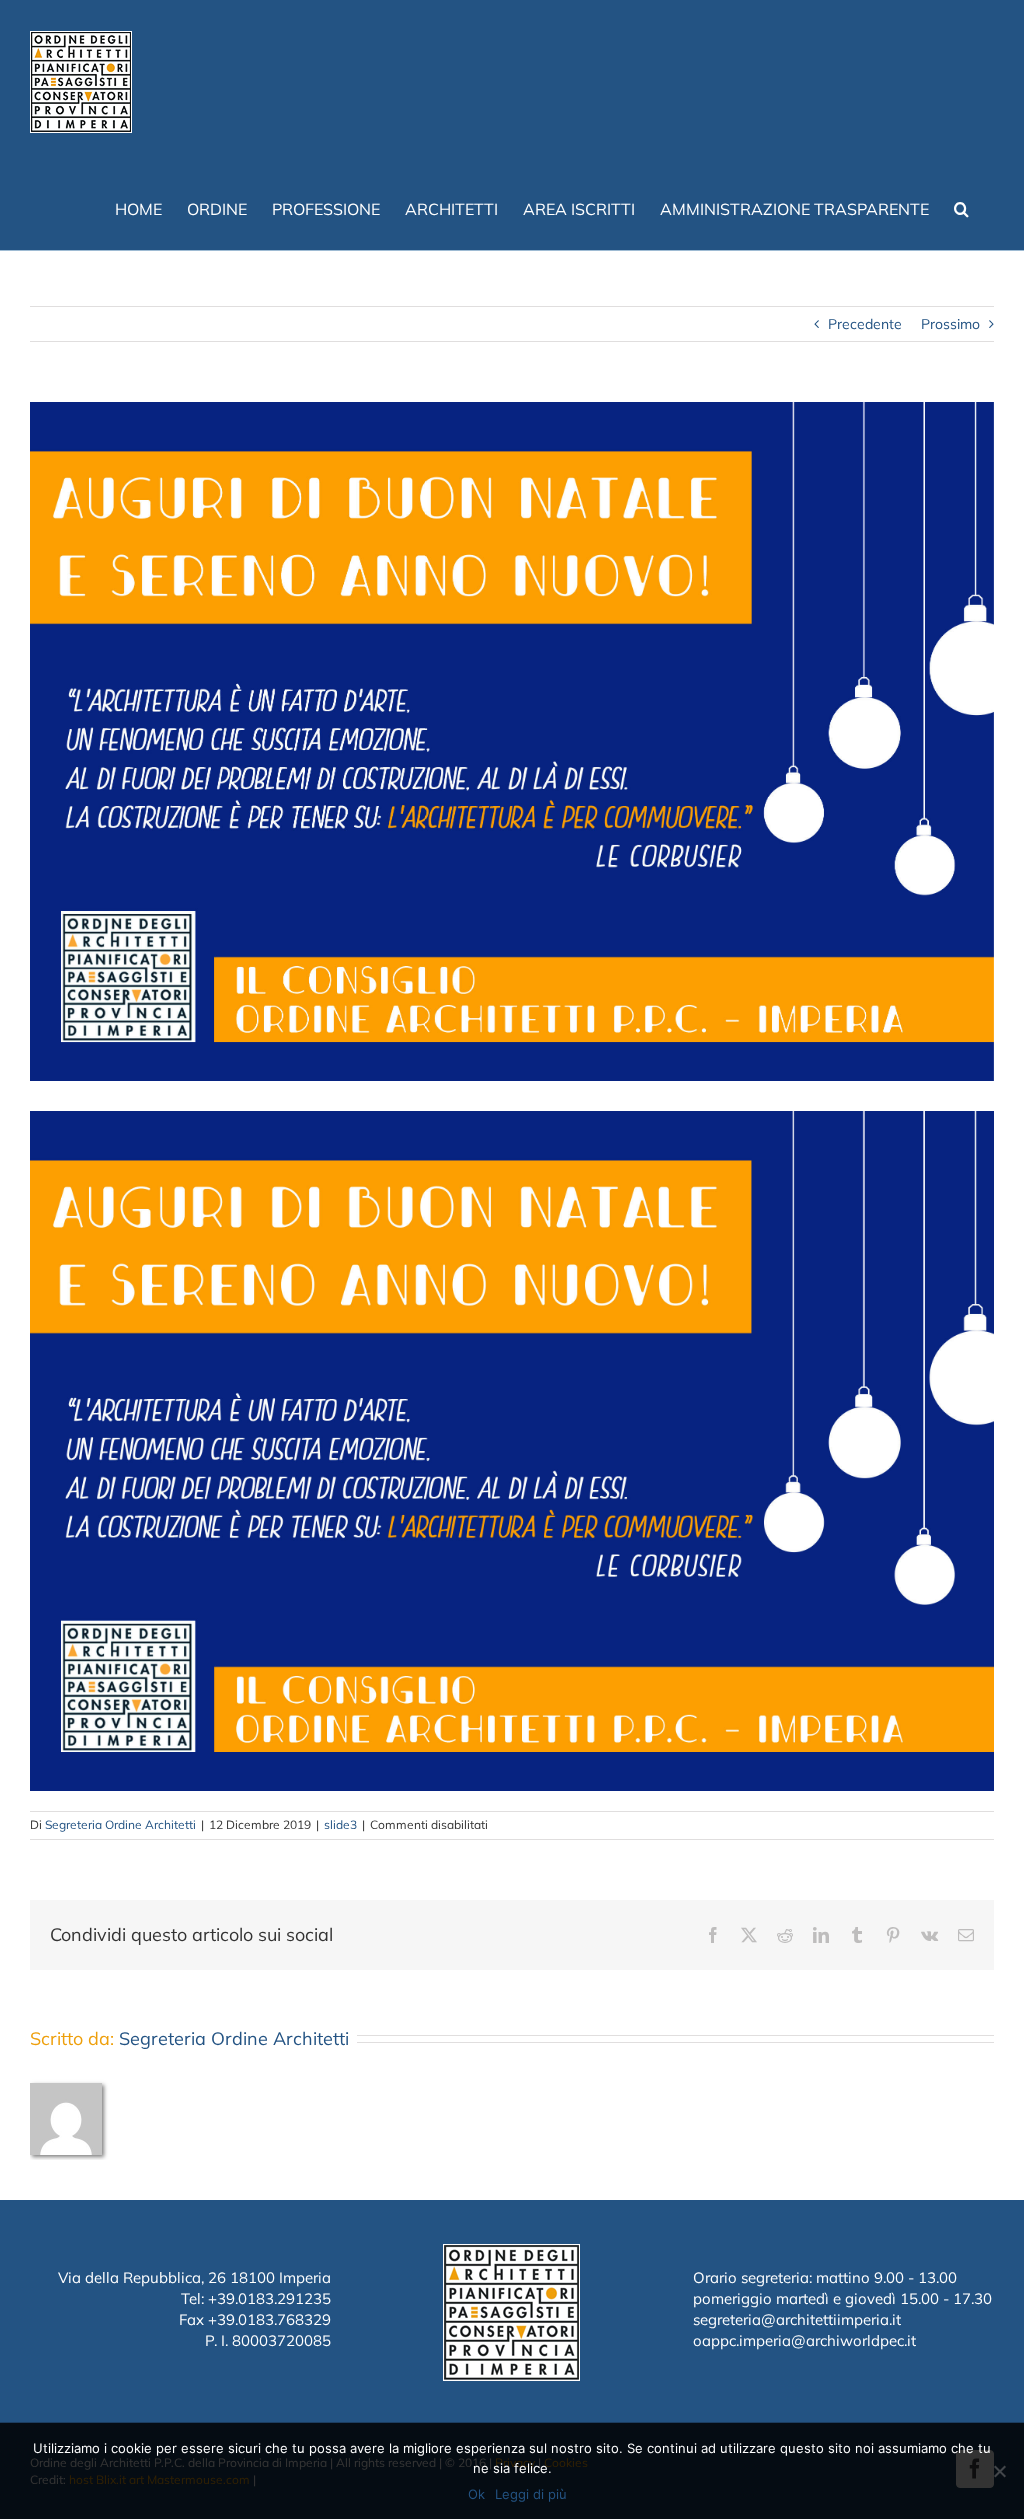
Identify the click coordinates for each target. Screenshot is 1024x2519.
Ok (476, 2494)
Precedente (865, 324)
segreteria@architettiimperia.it (797, 2319)
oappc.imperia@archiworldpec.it (804, 2340)
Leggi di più (531, 2494)
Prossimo (950, 324)
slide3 (340, 1824)
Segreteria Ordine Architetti (120, 1824)
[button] (961, 207)
